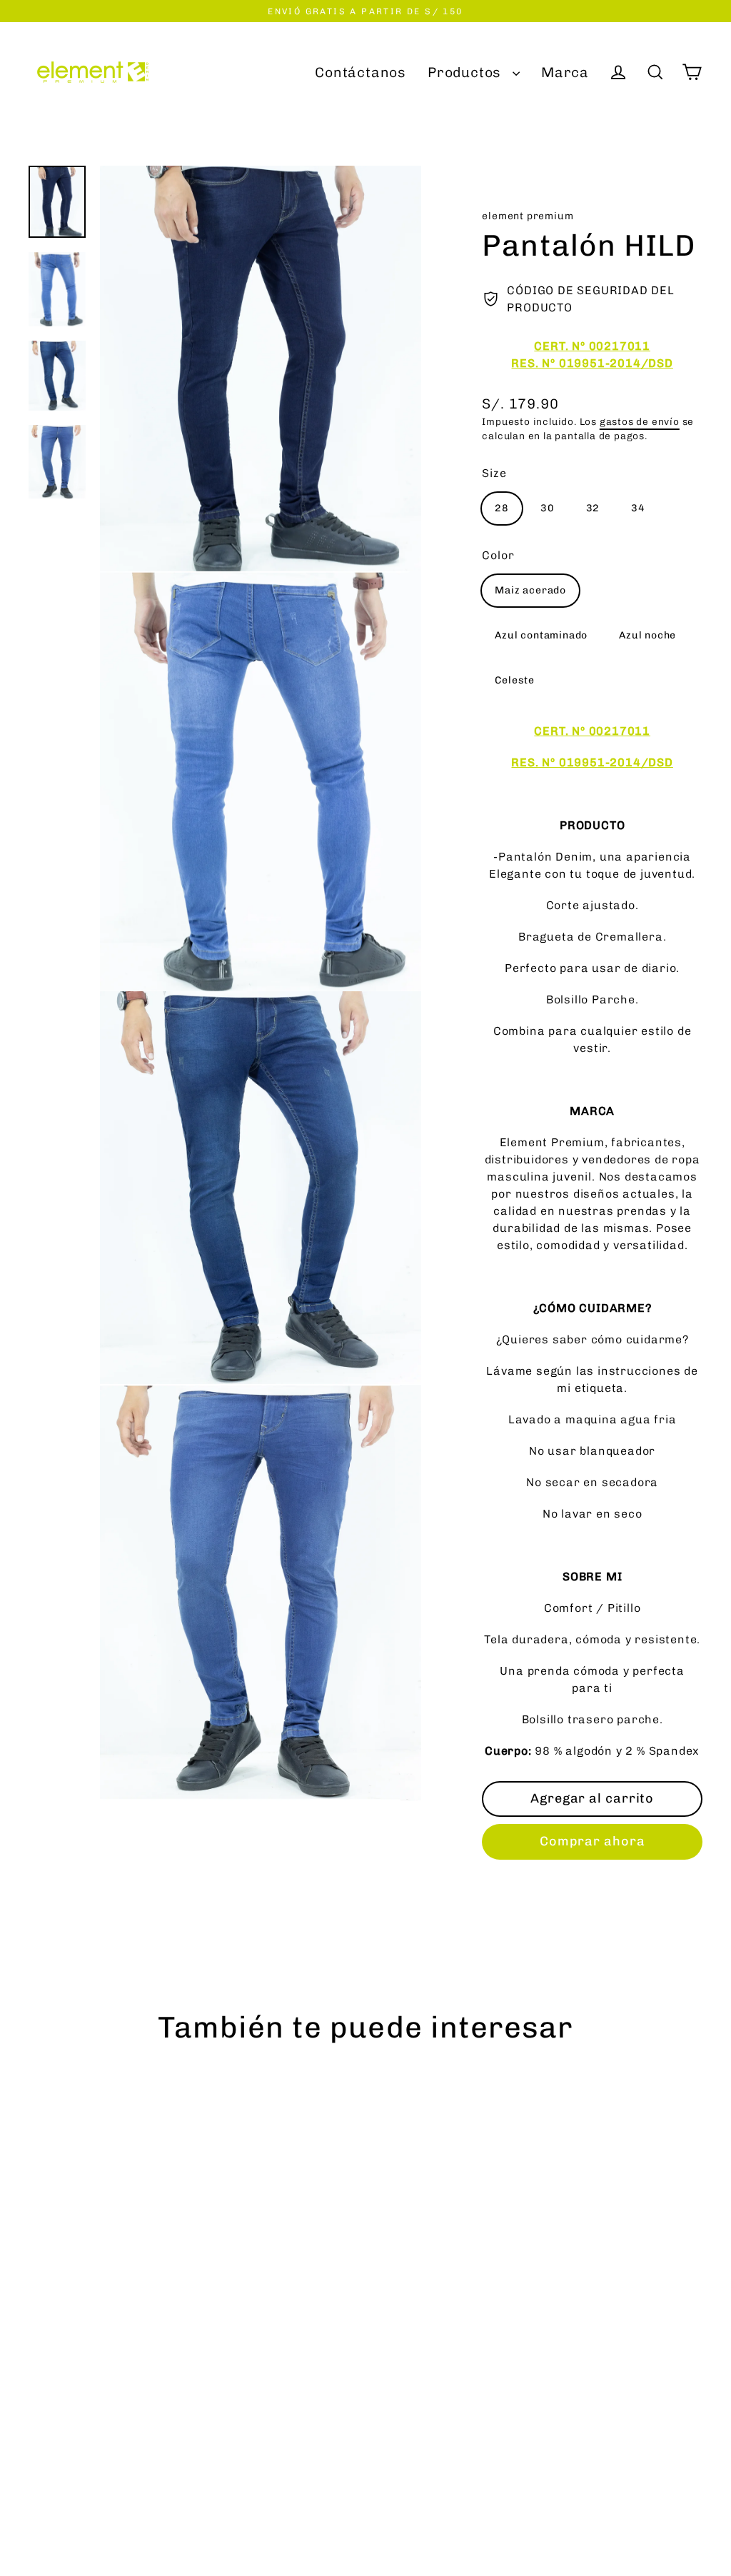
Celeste (515, 680)
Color (498, 555)
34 (638, 508)
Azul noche (647, 635)
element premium (528, 216)
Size (494, 473)
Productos (467, 72)
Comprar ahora (593, 1841)
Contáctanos (361, 72)
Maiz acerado (530, 590)
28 (502, 508)
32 (593, 508)
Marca (565, 72)
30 (548, 508)
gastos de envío (640, 421)
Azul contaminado (541, 635)
